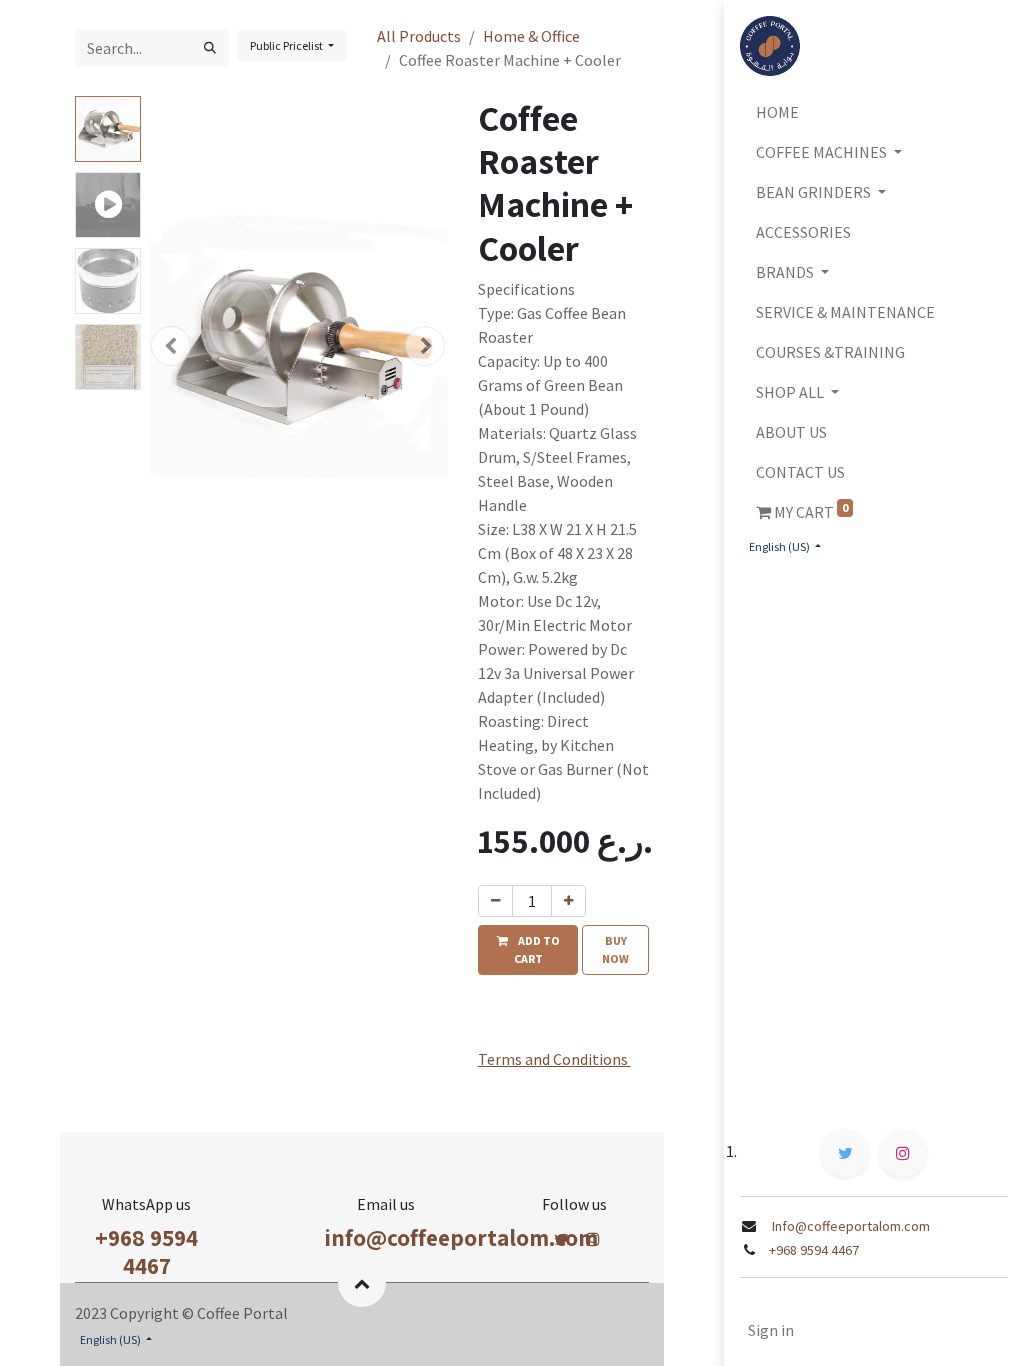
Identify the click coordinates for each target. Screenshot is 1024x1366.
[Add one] (568, 901)
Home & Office (531, 36)
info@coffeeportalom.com (461, 1237)
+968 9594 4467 (146, 1251)
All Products (419, 36)
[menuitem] (874, 112)
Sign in (771, 1330)
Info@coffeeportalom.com (849, 1226)
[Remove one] (495, 901)
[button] (171, 346)
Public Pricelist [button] (287, 45)
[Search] (210, 48)
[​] (561, 1239)
